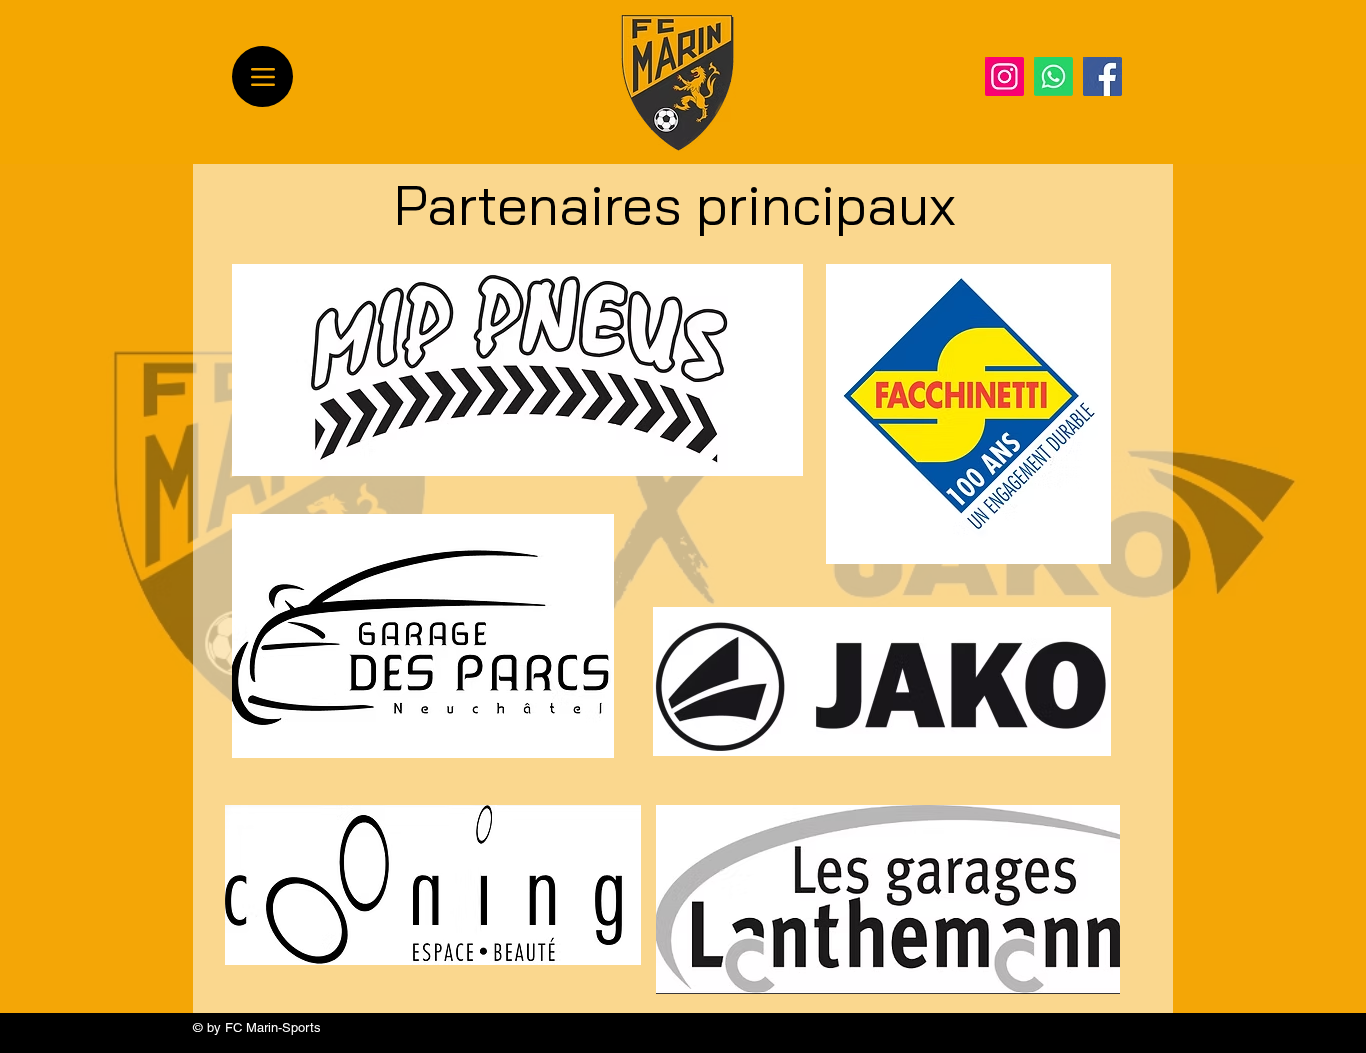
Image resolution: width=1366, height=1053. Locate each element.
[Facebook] (1102, 76)
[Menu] (262, 76)
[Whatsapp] (1053, 76)
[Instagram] (1004, 76)
